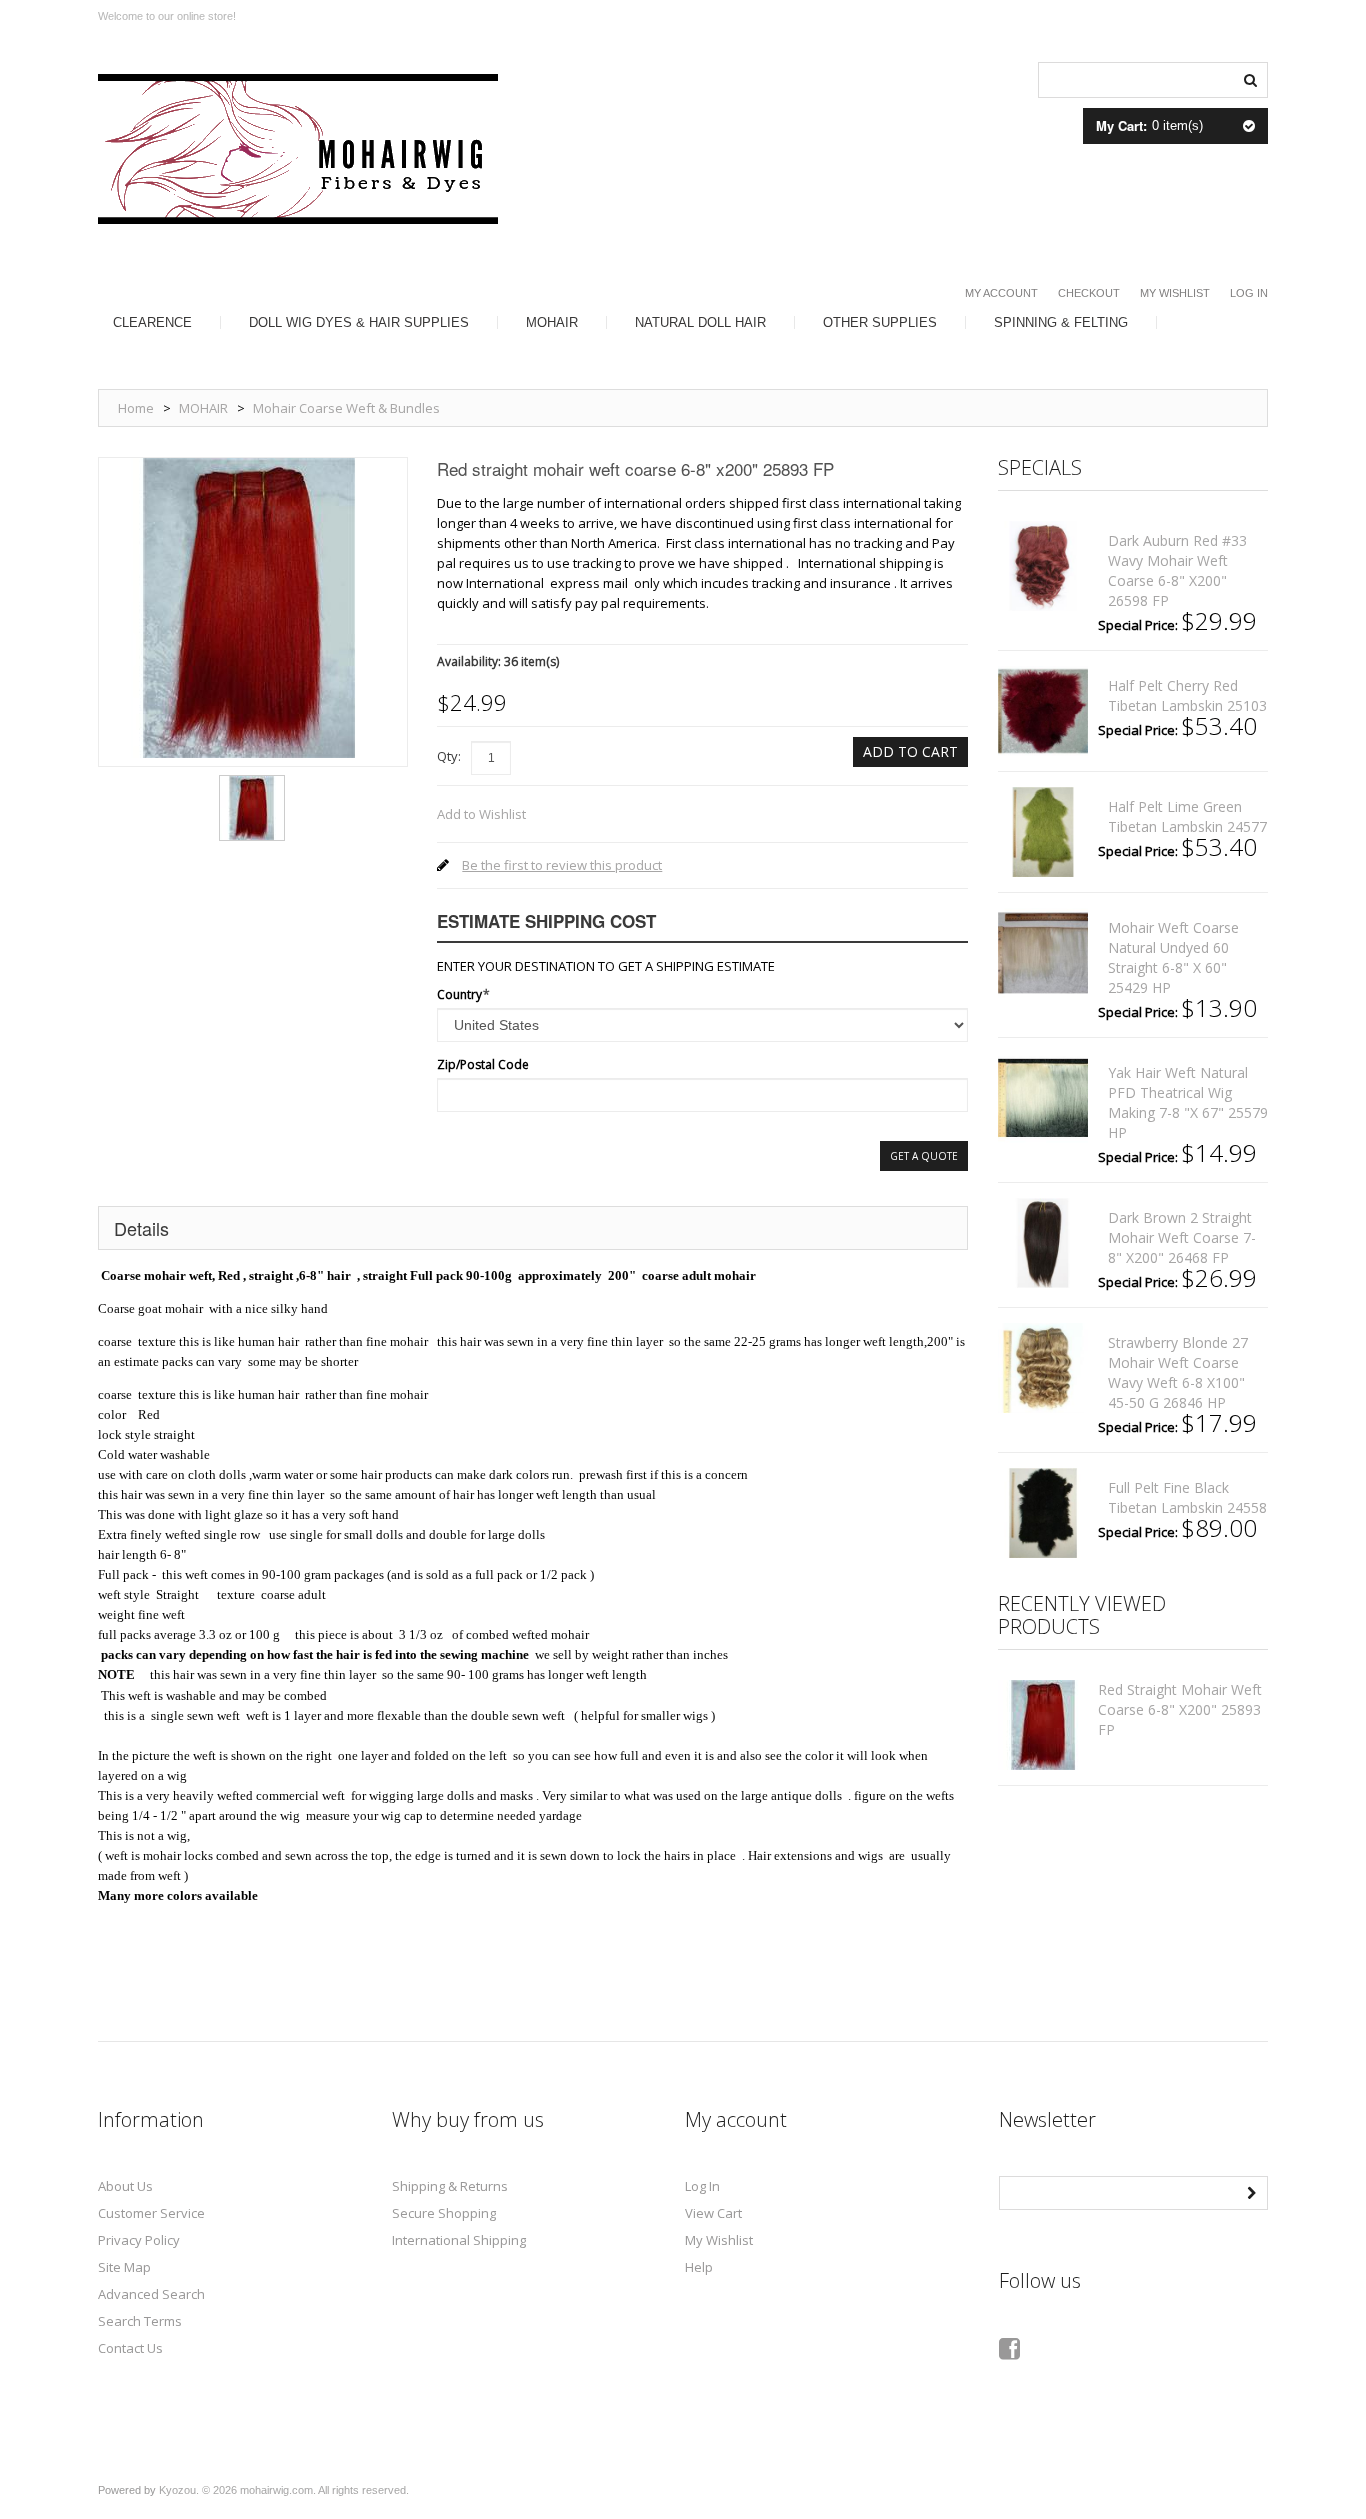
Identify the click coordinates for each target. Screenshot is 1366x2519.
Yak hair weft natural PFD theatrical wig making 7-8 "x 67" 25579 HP (1188, 1102)
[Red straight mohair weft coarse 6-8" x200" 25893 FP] (252, 782)
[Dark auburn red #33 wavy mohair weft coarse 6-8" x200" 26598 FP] (1043, 566)
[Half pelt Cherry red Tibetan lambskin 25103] (1043, 711)
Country (459, 994)
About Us (125, 2186)
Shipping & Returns (450, 2186)
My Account (1001, 293)
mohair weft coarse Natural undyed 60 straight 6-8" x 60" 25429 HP (1173, 957)
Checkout (1089, 293)
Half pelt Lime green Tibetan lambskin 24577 (1187, 816)
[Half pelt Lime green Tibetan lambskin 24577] (1043, 832)
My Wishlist (1175, 293)
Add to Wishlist (481, 814)
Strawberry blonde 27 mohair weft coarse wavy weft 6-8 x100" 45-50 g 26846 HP (1178, 1372)
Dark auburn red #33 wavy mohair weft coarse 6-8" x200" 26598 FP (1177, 570)
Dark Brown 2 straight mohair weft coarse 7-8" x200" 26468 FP (1182, 1237)
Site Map (124, 2267)
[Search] (1250, 78)
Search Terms (140, 2321)
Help (699, 2267)
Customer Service (151, 2213)
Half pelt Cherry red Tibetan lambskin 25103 (1187, 695)
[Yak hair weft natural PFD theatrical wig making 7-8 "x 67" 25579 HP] (1043, 1098)
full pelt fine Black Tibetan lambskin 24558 (1187, 1497)
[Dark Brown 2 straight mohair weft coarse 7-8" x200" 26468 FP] (1043, 1243)
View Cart (713, 2213)
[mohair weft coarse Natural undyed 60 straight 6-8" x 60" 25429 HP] (1043, 953)
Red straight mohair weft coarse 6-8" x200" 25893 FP (1180, 1709)
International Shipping (459, 2240)
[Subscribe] (1251, 2191)
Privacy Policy (139, 2240)
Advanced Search (151, 2294)
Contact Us (130, 2348)
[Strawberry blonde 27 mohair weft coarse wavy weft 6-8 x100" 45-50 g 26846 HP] (1043, 1368)
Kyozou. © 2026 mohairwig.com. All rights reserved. (284, 2490)
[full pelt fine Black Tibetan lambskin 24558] (1043, 1513)
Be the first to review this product (562, 865)
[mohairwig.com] (298, 149)
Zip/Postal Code (483, 1064)
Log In (1249, 293)
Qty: (449, 756)
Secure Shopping (444, 2213)
